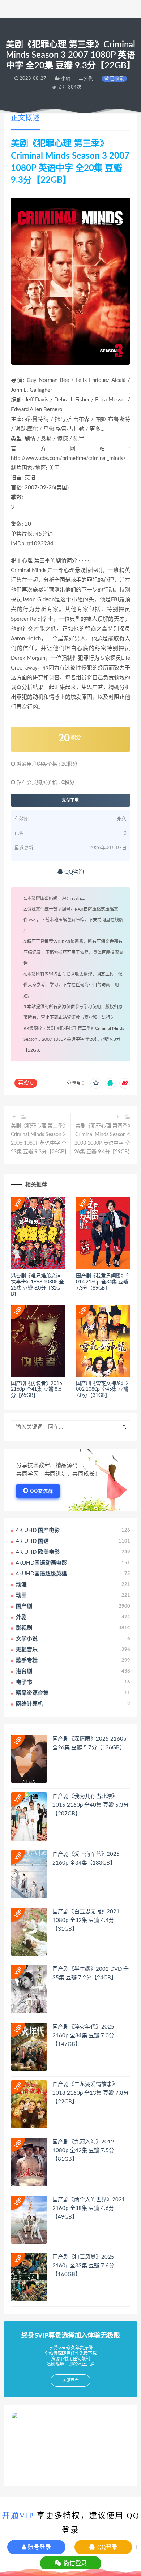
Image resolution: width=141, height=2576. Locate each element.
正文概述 (25, 118)
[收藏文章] (96, 1083)
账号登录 (39, 2547)
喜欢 (26, 1083)
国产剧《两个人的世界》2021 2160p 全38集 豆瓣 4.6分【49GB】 (89, 2208)
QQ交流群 (42, 1491)
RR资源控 (33, 1028)
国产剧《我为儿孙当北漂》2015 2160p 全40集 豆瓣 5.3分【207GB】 (91, 1805)
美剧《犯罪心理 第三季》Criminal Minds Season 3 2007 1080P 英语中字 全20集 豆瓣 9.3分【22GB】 (74, 1039)
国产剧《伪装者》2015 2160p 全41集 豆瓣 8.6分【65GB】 (37, 1390)
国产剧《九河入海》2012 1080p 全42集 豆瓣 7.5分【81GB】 (83, 2151)
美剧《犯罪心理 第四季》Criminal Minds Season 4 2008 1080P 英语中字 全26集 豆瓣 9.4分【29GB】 (102, 1139)
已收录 (116, 79)
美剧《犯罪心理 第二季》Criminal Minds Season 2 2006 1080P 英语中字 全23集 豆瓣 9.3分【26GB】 (39, 1139)
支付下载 (70, 800)
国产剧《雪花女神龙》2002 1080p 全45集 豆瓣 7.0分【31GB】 (102, 1390)
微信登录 (74, 2563)
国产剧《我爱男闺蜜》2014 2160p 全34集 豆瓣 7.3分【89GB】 (102, 1282)
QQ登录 (107, 2547)
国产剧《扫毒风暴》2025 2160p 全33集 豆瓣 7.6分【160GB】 (83, 2266)
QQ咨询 (73, 872)
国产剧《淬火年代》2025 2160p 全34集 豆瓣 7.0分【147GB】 (83, 2036)
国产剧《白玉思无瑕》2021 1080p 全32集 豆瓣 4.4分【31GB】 (86, 1920)
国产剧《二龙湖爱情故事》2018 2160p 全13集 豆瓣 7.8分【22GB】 (91, 2093)
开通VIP (18, 2515)
